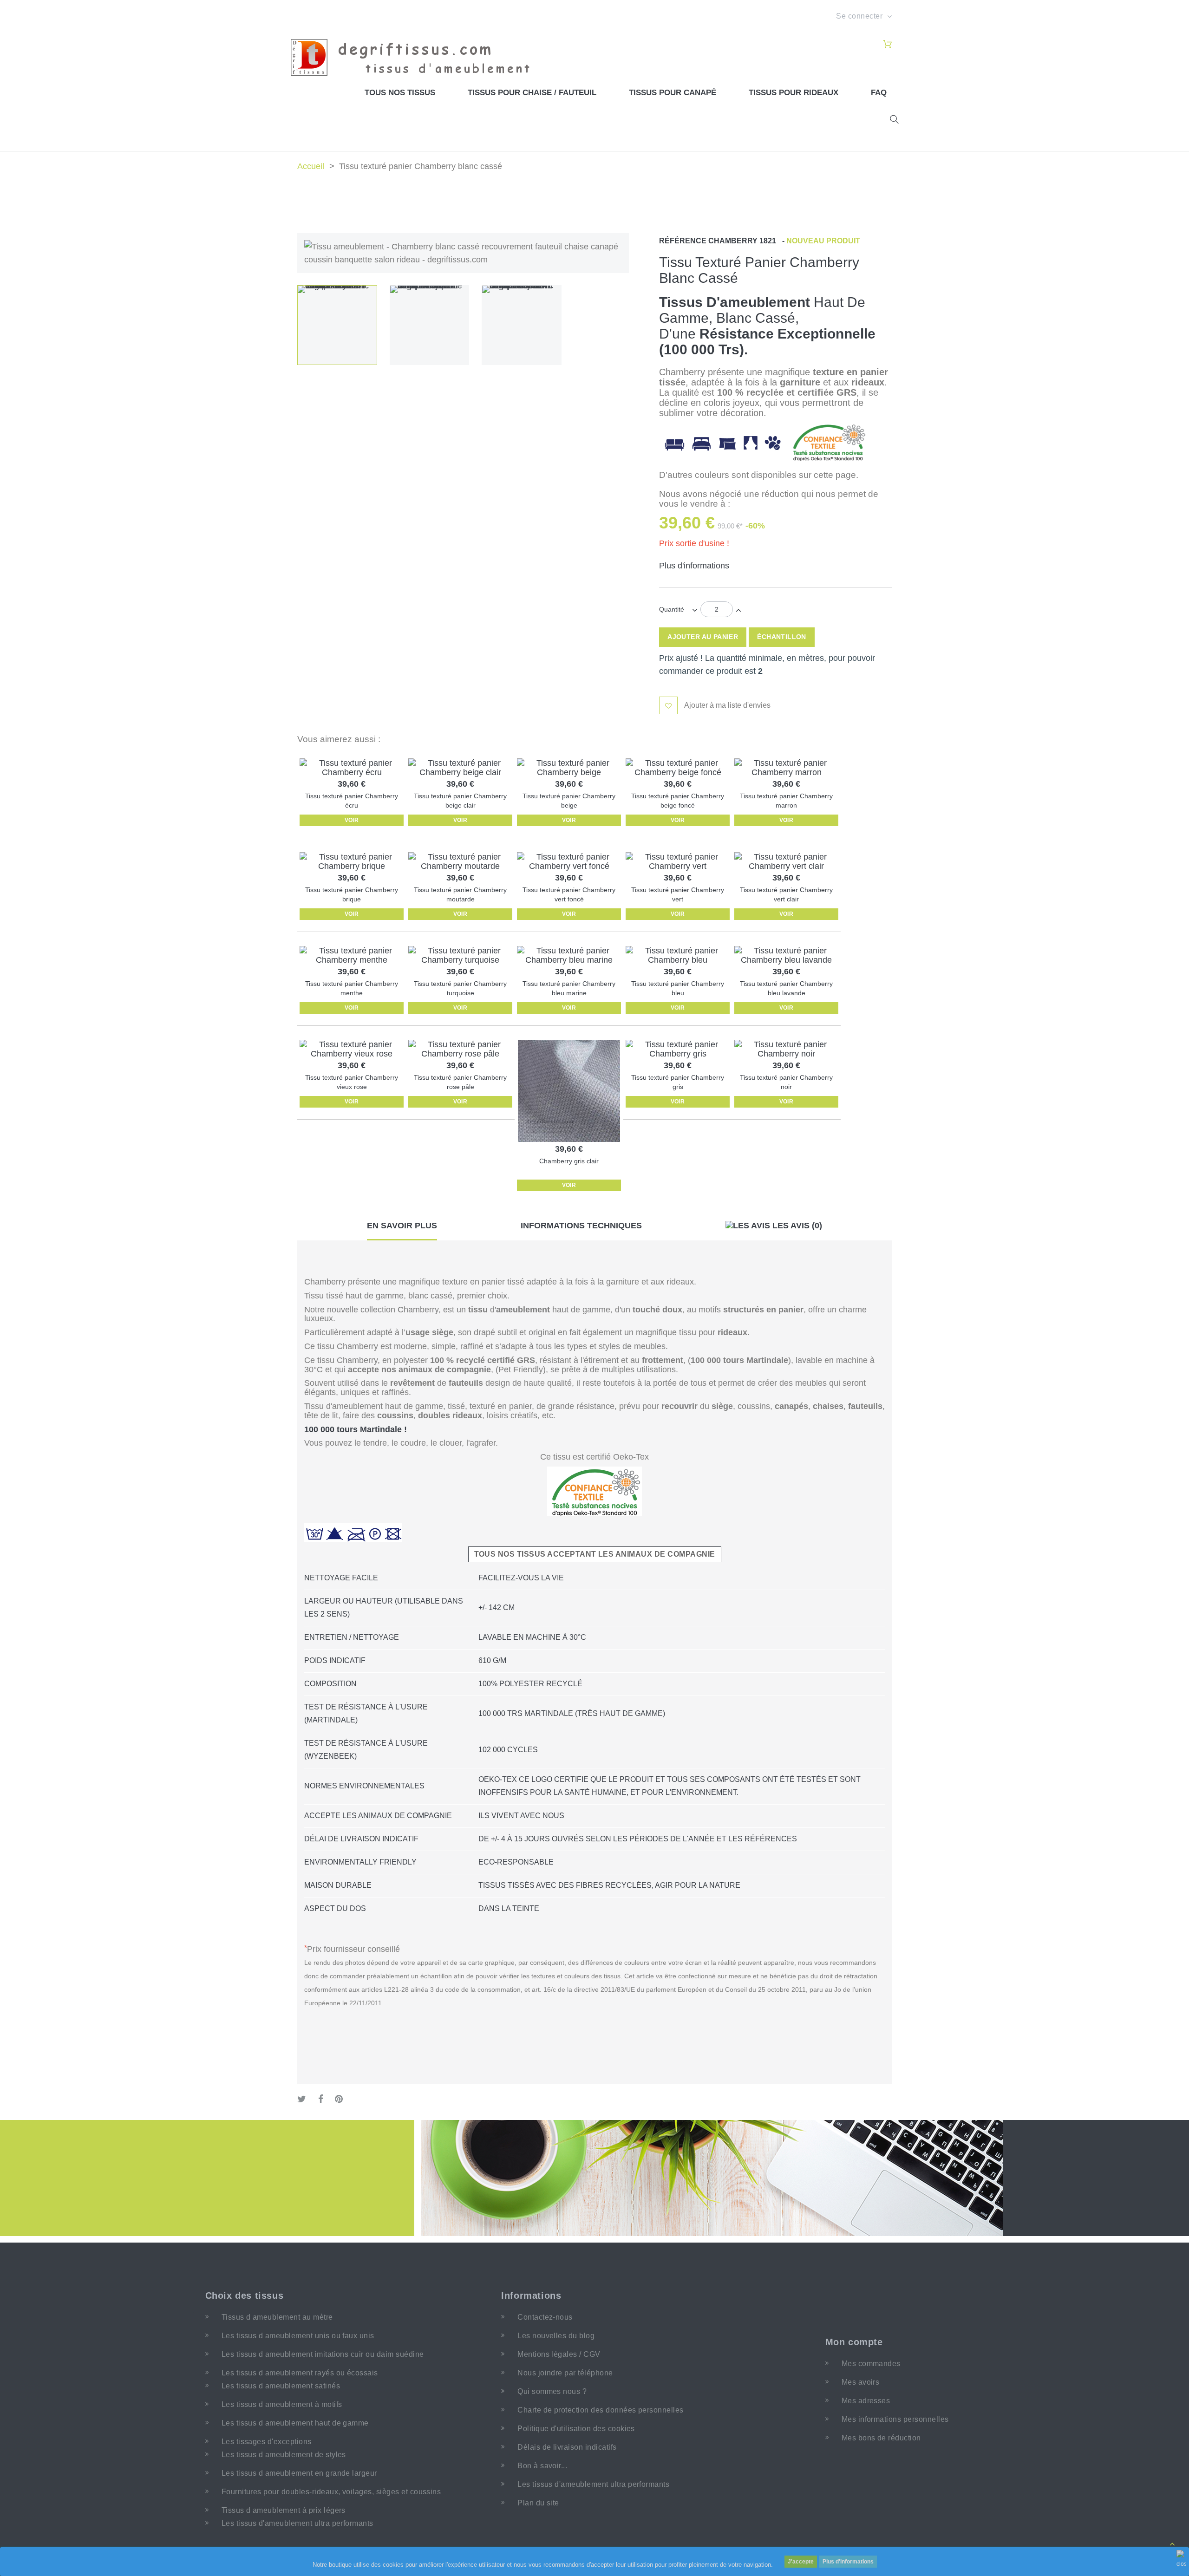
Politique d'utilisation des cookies (576, 2429)
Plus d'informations (848, 2562)
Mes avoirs (861, 2382)
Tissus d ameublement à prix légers (284, 2510)
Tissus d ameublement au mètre (277, 2317)
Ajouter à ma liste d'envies (727, 705)
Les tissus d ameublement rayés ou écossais (300, 2373)
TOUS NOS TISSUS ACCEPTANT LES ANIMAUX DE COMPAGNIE (595, 1554)
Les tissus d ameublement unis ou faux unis (298, 2336)
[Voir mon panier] (887, 45)
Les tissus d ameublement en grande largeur (299, 2473)
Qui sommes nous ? (552, 2391)
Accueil (311, 166)
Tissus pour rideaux (794, 93)
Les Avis (796, 1226)
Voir (352, 820)
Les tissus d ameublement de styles (284, 2455)
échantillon (782, 637)
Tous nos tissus (400, 93)
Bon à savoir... (542, 2466)
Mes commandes (871, 2364)
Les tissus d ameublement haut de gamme (295, 2423)
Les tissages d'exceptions (267, 2442)
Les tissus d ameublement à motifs (282, 2404)
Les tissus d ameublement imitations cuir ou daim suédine (323, 2354)
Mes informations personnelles (895, 2419)
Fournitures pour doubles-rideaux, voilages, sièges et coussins (331, 2492)
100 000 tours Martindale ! (356, 1429)
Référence (683, 241)
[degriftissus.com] (416, 57)
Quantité (672, 609)
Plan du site (538, 2503)
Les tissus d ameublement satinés (281, 2386)
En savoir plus (402, 1226)
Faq (879, 93)
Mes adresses (866, 2401)
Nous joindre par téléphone (565, 2373)
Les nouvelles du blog (556, 2336)
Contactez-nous (545, 2317)
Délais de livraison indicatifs (567, 2447)
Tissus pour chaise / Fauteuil (532, 93)
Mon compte (854, 2342)
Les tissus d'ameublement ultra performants (297, 2523)
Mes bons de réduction (881, 2438)
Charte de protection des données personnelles (601, 2410)
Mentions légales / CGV (559, 2354)
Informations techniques (581, 1226)
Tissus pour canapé (673, 93)
